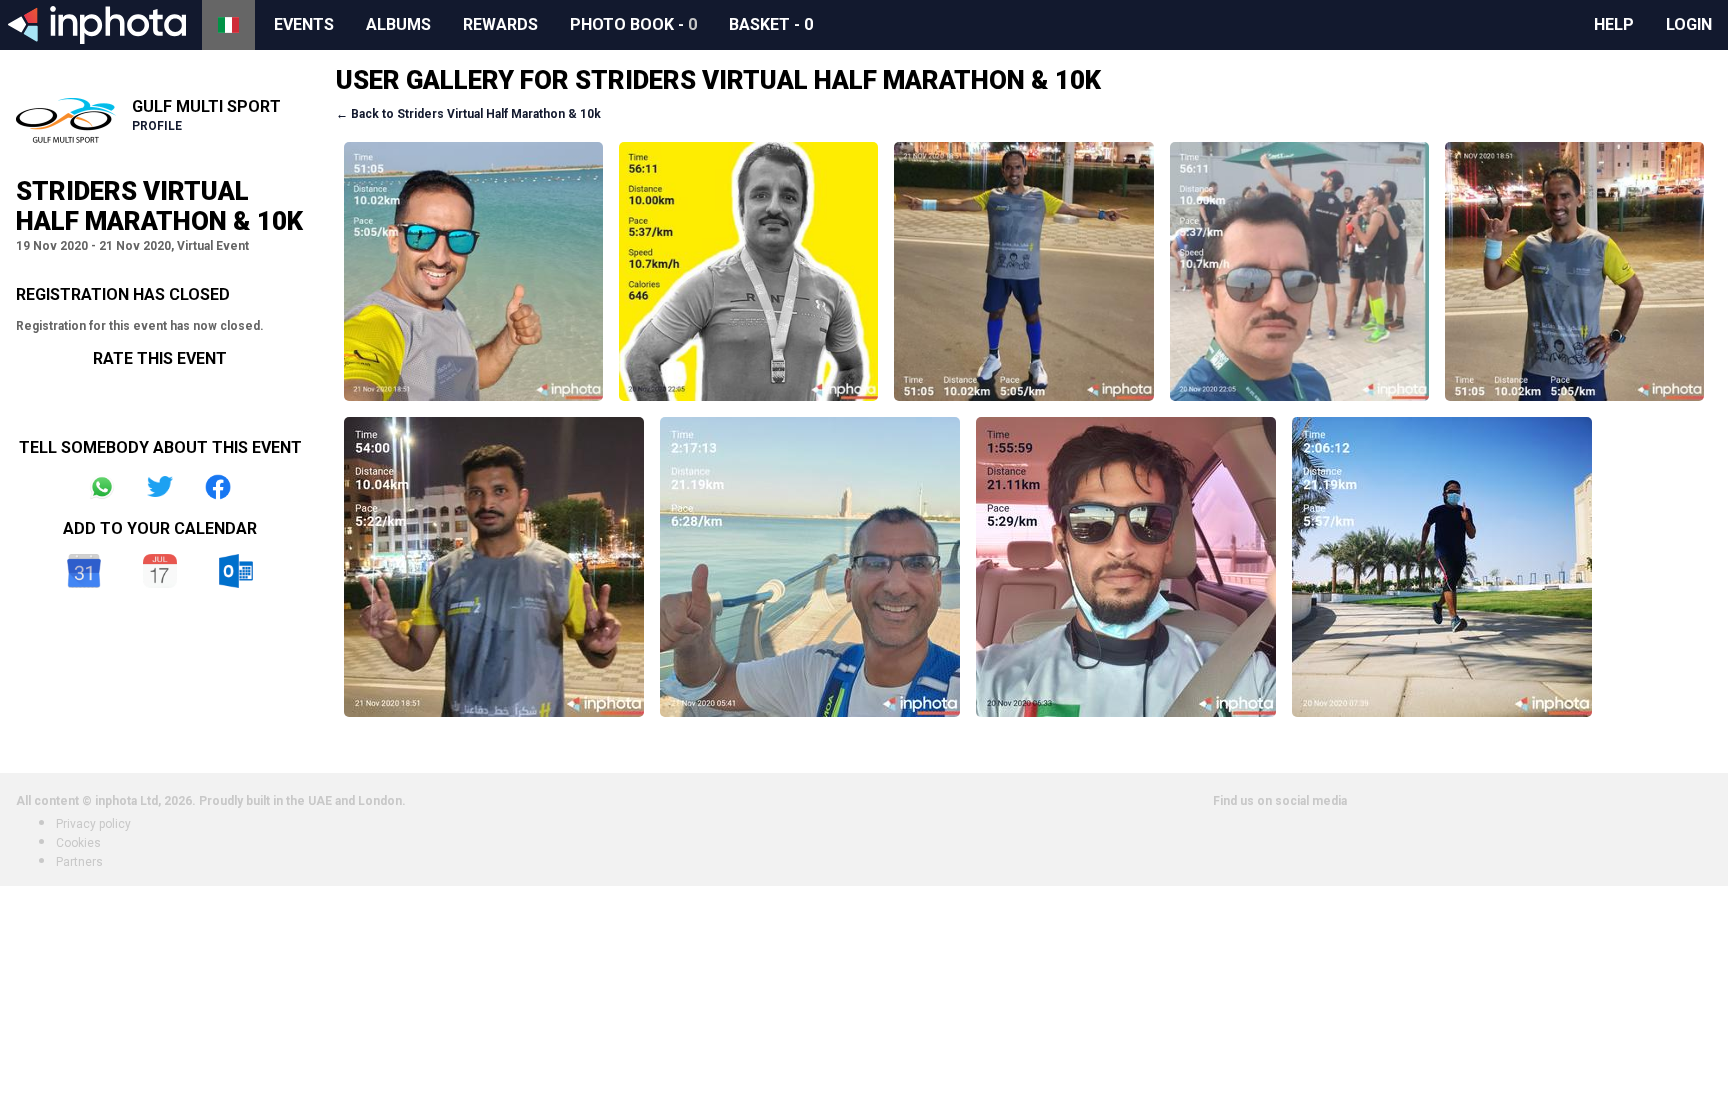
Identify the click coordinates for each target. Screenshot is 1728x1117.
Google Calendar (84, 571)
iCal (160, 571)
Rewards (500, 24)
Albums (398, 24)
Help (1614, 24)
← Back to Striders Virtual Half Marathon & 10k (468, 114)
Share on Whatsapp (102, 487)
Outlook (236, 571)
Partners (79, 862)
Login (1689, 24)
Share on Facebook (218, 487)
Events (304, 24)
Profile (157, 126)
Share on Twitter (160, 487)
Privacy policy (93, 824)
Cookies (78, 843)
